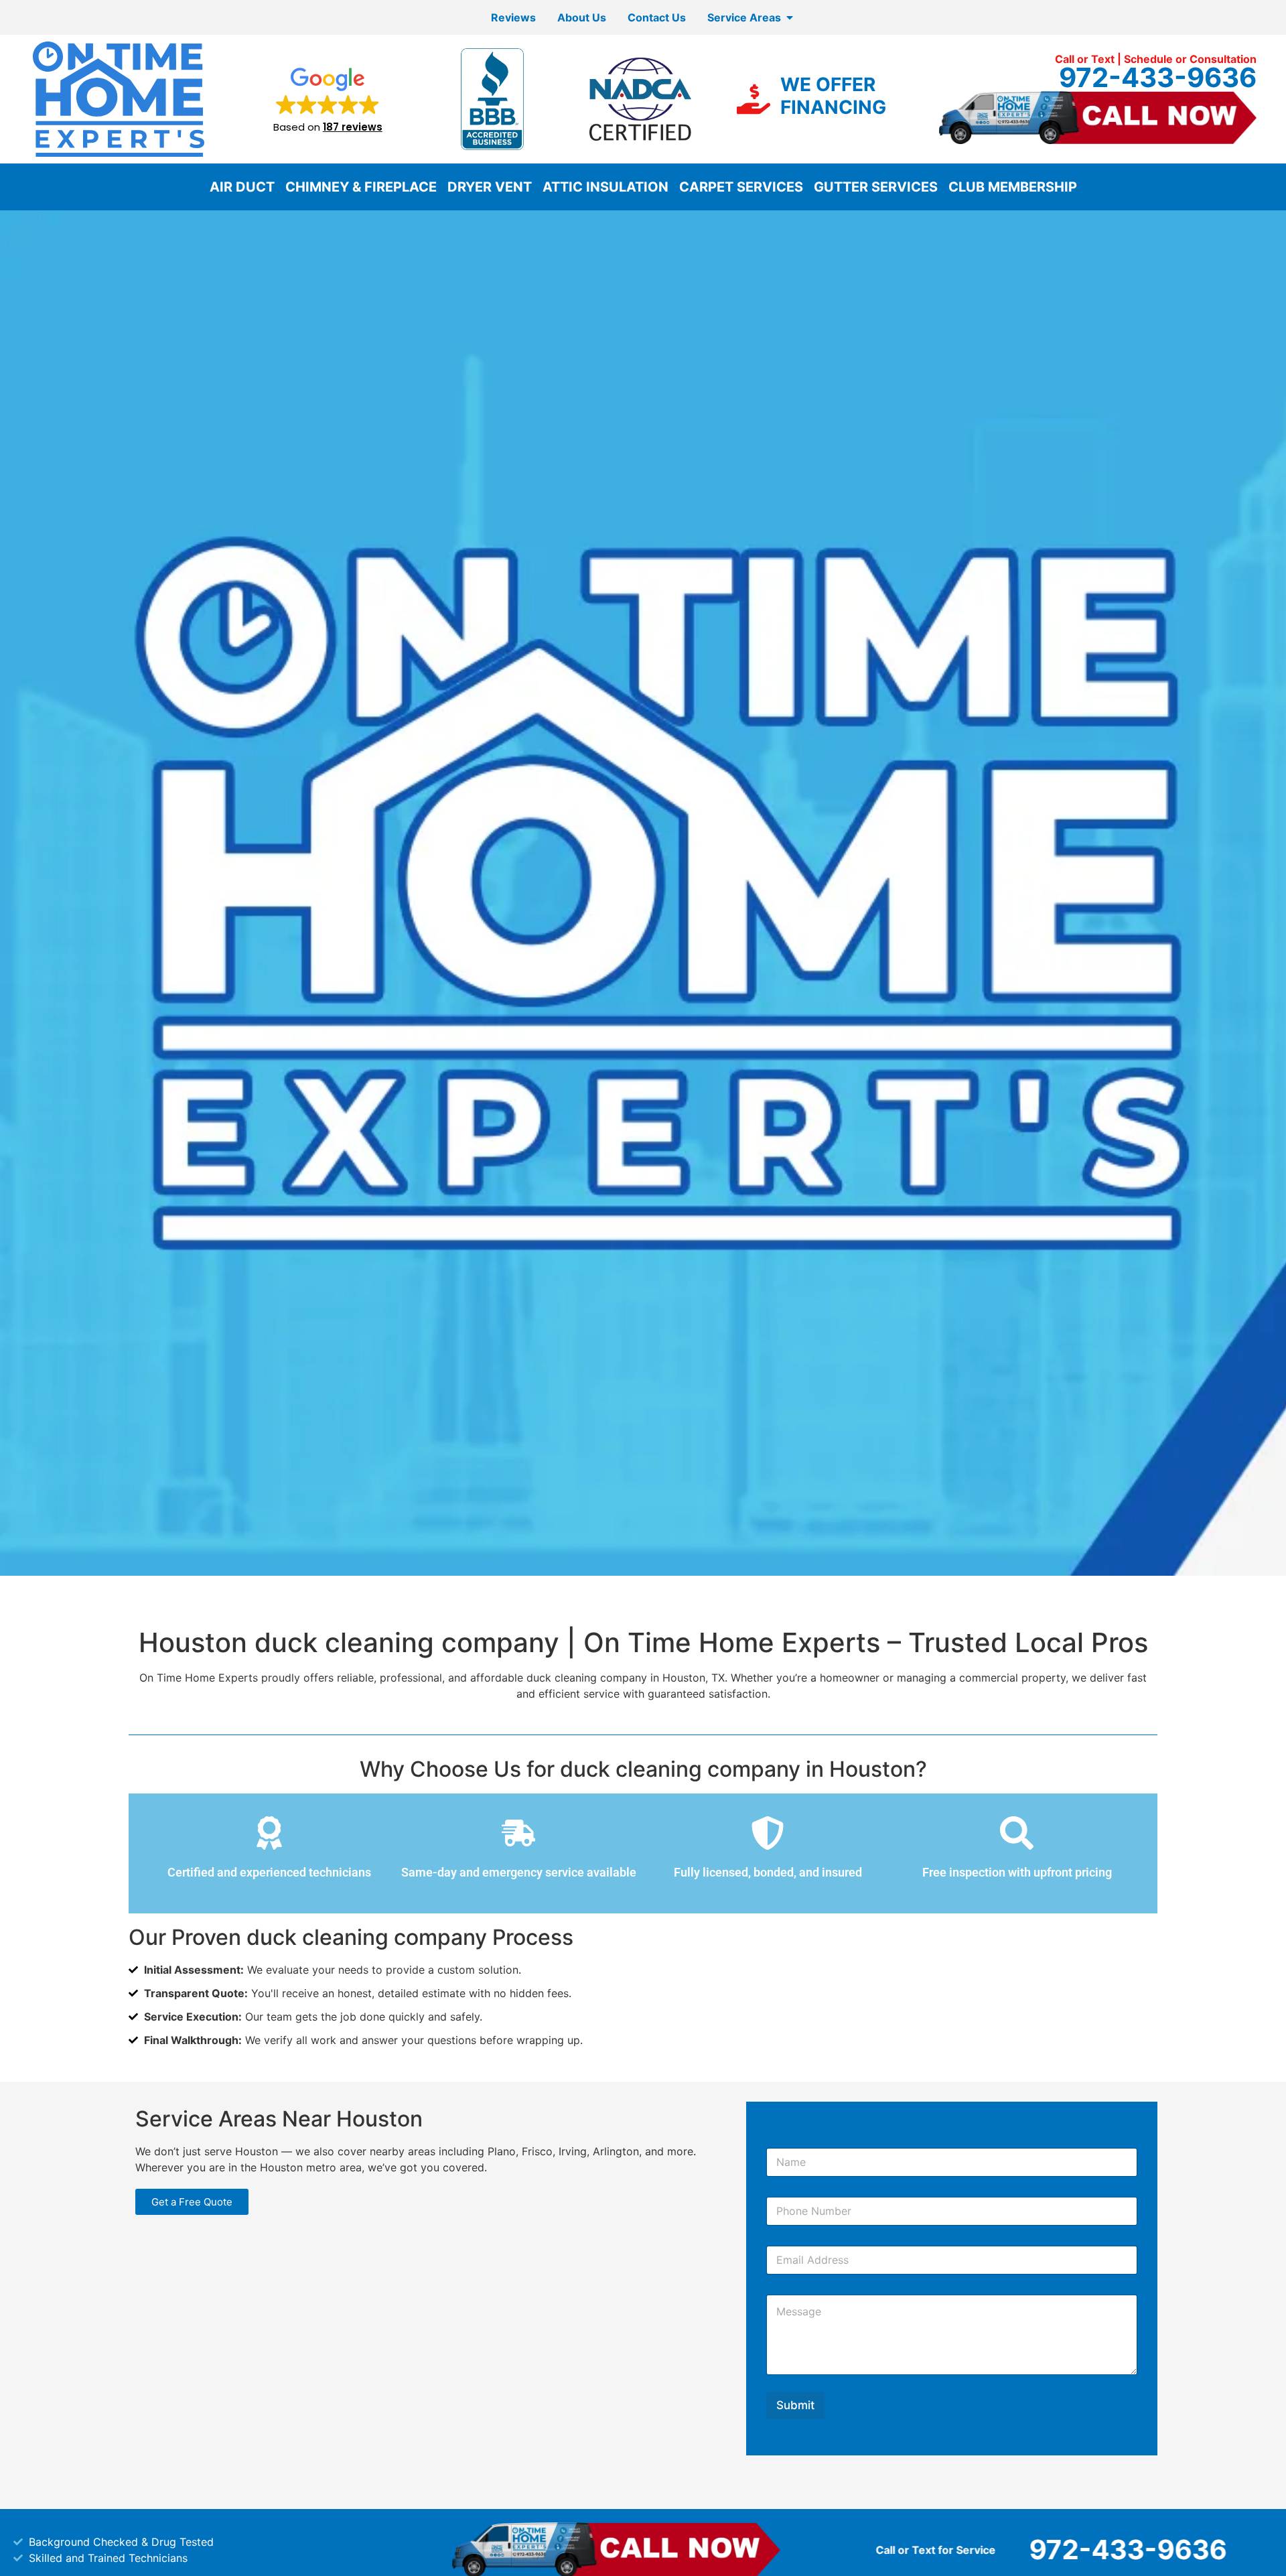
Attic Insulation (605, 187)
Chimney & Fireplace (361, 187)
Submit (795, 2405)
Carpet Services (741, 187)
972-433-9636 (1158, 77)
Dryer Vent (490, 187)
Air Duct (242, 187)
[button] (328, 99)
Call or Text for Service (789, 2550)
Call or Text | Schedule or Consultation (1156, 59)
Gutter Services (876, 187)
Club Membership (1013, 187)
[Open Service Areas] (790, 17)
